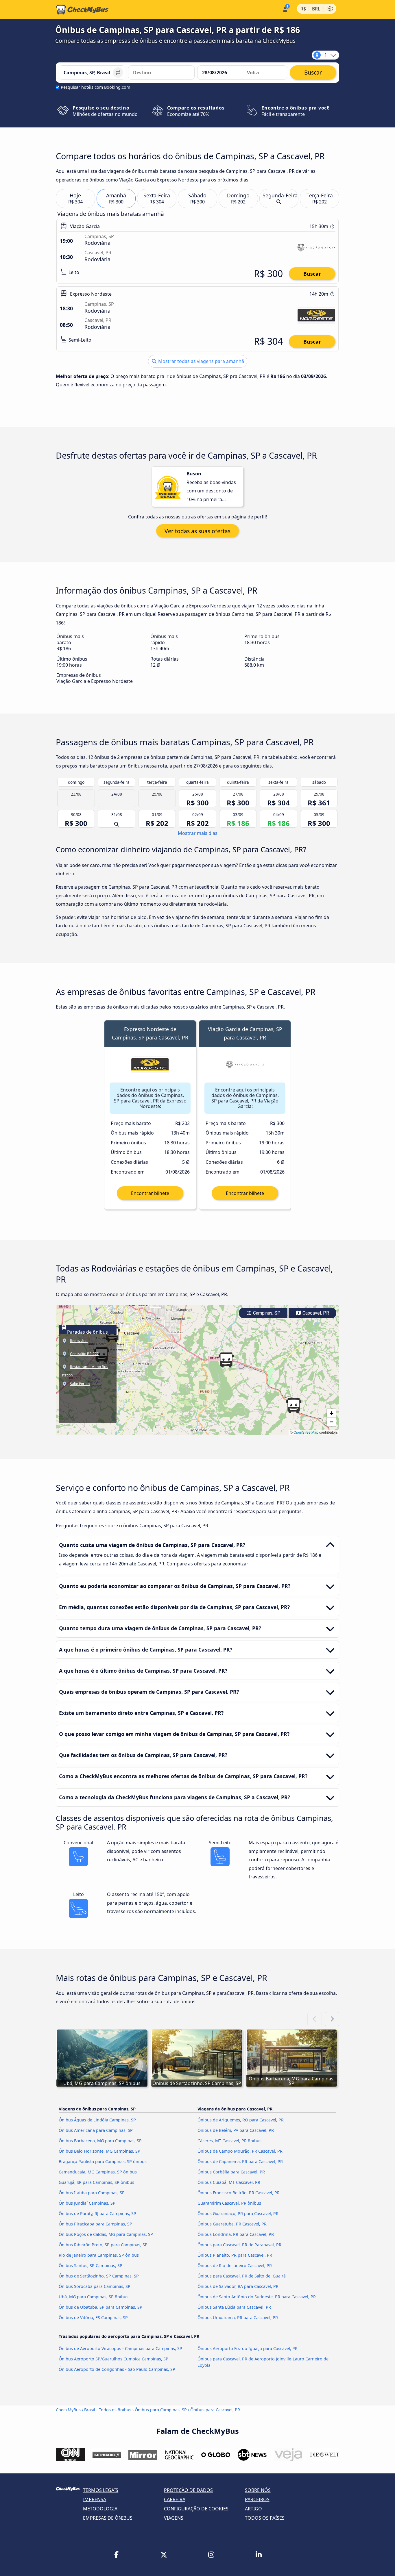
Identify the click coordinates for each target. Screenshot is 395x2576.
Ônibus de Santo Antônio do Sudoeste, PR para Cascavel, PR (257, 2297)
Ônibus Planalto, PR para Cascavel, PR (235, 2255)
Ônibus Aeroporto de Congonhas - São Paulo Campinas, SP (117, 2369)
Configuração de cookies (196, 2509)
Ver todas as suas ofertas (197, 531)
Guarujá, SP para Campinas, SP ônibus (96, 2182)
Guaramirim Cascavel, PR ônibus (229, 2203)
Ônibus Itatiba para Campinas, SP (92, 2193)
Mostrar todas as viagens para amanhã (201, 361)
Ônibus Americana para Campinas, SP (96, 2130)
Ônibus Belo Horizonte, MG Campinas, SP (99, 2151)
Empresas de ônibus (108, 2518)
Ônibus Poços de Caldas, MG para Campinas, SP (106, 2234)
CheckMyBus (68, 2410)
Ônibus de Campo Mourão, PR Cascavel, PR (240, 2151)
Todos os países (265, 2518)
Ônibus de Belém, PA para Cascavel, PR (236, 2130)
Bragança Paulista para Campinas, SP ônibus (103, 2161)
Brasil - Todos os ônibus (108, 2410)
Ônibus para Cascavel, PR (215, 2410)
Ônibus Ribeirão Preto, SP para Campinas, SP (103, 2245)
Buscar (312, 274)
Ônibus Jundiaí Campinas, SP (87, 2203)
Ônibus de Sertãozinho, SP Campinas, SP (99, 2276)
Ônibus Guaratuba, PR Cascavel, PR (232, 2224)
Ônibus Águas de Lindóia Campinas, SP (97, 2120)
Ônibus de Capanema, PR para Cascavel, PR (240, 2161)
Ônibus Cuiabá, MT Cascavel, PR (229, 2182)
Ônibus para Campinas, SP (161, 2410)
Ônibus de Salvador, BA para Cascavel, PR (238, 2286)
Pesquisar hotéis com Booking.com (95, 87)
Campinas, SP (266, 1313)
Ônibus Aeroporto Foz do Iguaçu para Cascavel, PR (248, 2348)
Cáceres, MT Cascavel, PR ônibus (229, 2141)
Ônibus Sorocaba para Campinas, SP (95, 2286)
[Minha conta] (285, 9)
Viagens (174, 2518)
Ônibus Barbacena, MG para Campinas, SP (100, 2141)
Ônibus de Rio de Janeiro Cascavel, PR (235, 2265)
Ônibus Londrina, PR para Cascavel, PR (236, 2234)
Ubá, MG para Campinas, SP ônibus (94, 2297)
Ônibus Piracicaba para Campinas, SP (95, 2224)
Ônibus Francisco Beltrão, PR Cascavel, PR (239, 2193)
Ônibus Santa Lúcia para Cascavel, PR (234, 2307)
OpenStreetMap (306, 1432)
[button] (226, 1360)
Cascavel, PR (315, 1313)
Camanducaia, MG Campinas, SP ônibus (98, 2172)
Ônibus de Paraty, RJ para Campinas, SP (97, 2213)
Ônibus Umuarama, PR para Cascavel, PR (238, 2318)
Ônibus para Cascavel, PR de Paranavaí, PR (239, 2245)
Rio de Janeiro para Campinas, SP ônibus (99, 2255)
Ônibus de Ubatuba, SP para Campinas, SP (100, 2307)
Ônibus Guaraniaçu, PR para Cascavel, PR (238, 2213)
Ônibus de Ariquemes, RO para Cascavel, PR (241, 2120)
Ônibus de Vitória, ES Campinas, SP (93, 2318)
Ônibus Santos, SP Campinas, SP (91, 2265)
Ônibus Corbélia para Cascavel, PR (231, 2172)
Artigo (253, 2509)
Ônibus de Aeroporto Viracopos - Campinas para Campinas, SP (120, 2348)
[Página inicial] (82, 10)
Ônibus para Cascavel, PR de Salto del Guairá (242, 2276)
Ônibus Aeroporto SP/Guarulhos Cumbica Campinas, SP (113, 2359)
